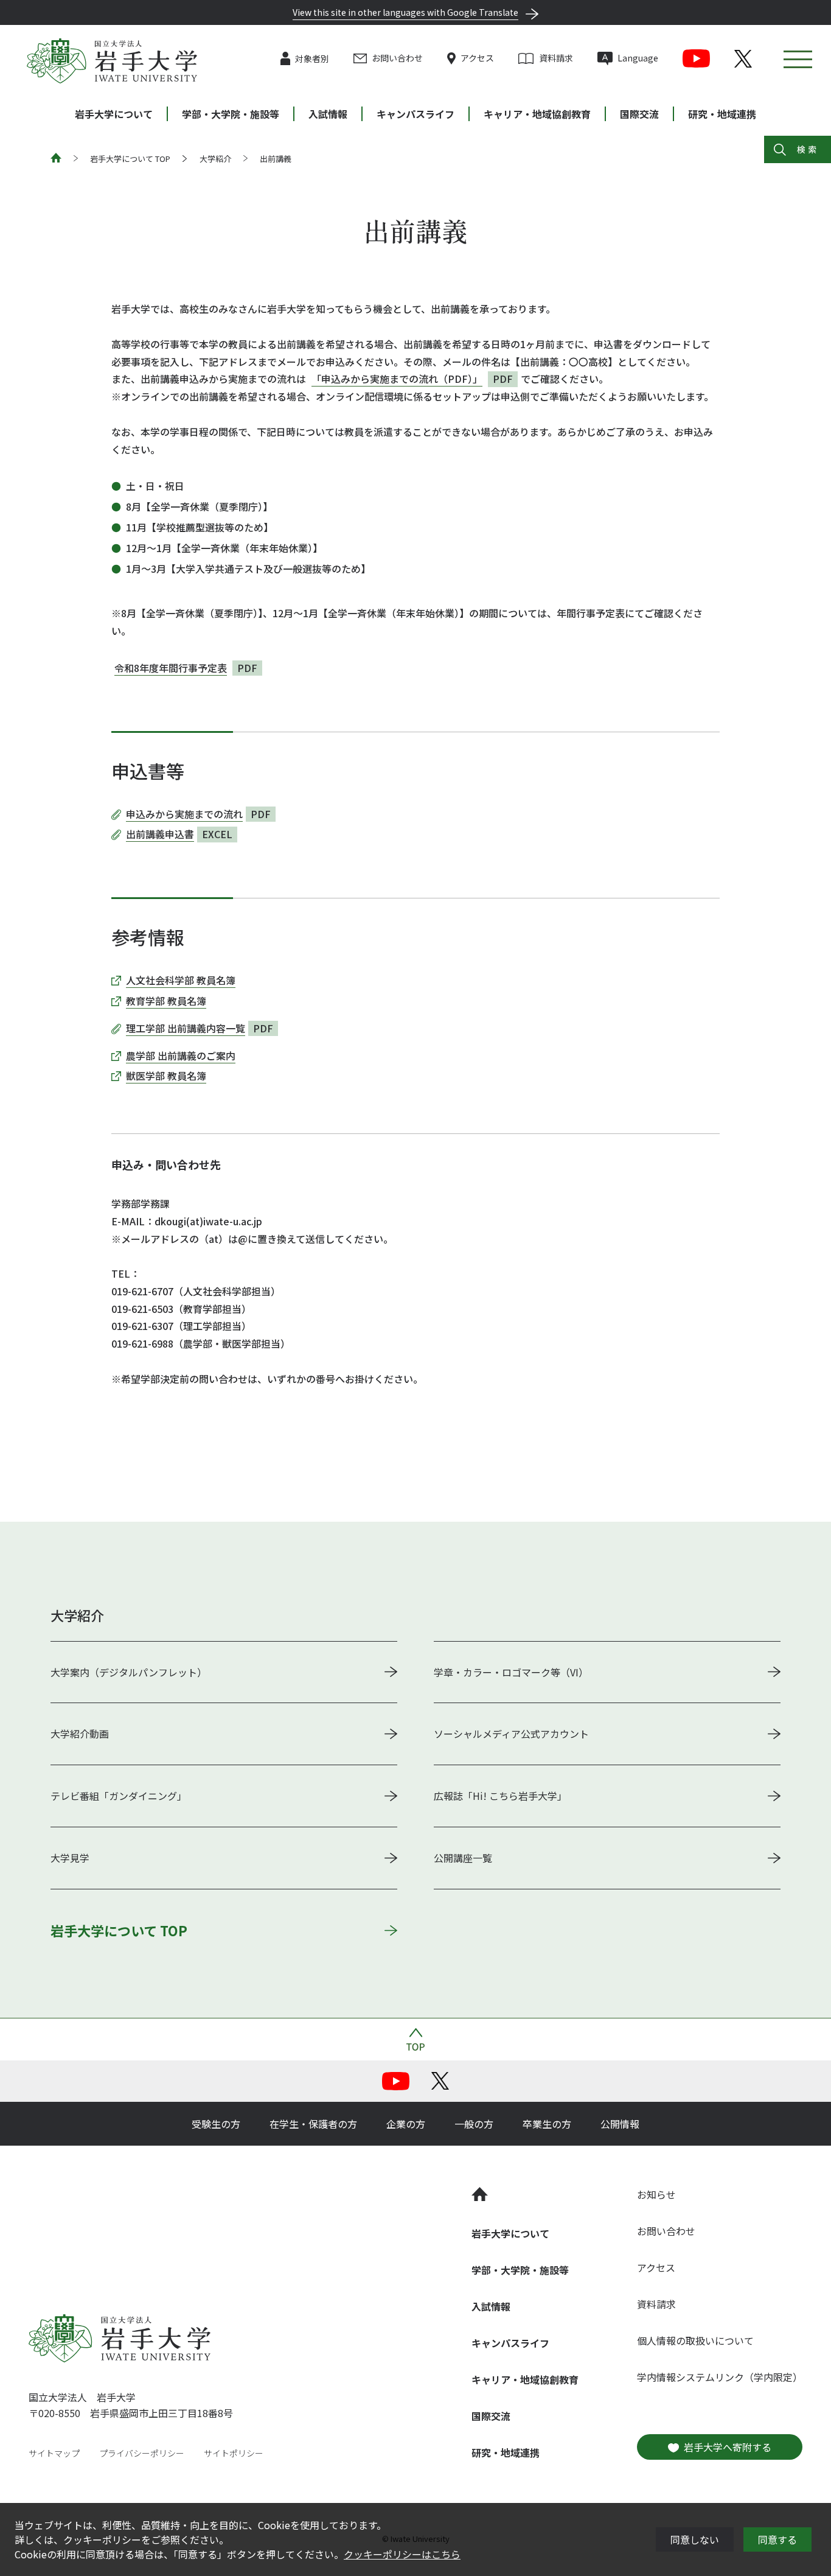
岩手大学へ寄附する (728, 2447)
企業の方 (406, 2124)
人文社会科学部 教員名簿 (181, 980)
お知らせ (656, 2194)
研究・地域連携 (722, 114)
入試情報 (328, 114)
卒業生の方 (547, 2124)
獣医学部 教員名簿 (166, 1076)
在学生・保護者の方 (313, 2124)
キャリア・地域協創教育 (537, 114)
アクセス (477, 58)
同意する (777, 2539)
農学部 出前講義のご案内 (181, 1055)
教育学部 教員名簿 (166, 1001)
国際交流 (639, 114)
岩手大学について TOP (130, 159)
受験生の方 (216, 2124)
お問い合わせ (397, 58)
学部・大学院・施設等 (231, 114)
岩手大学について (114, 114)
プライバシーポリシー (142, 2453)
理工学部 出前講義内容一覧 (186, 1028)
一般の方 (474, 2124)
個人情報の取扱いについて (695, 2340)
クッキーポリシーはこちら (402, 2554)
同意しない (695, 2539)
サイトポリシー (234, 2453)
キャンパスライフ (415, 114)
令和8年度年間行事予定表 (171, 668)
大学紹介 (215, 159)
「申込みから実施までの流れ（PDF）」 (397, 379)
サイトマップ (54, 2453)
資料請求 (556, 58)
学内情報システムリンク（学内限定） (720, 2377)
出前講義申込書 (160, 834)
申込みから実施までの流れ (184, 814)
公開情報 (620, 2124)
